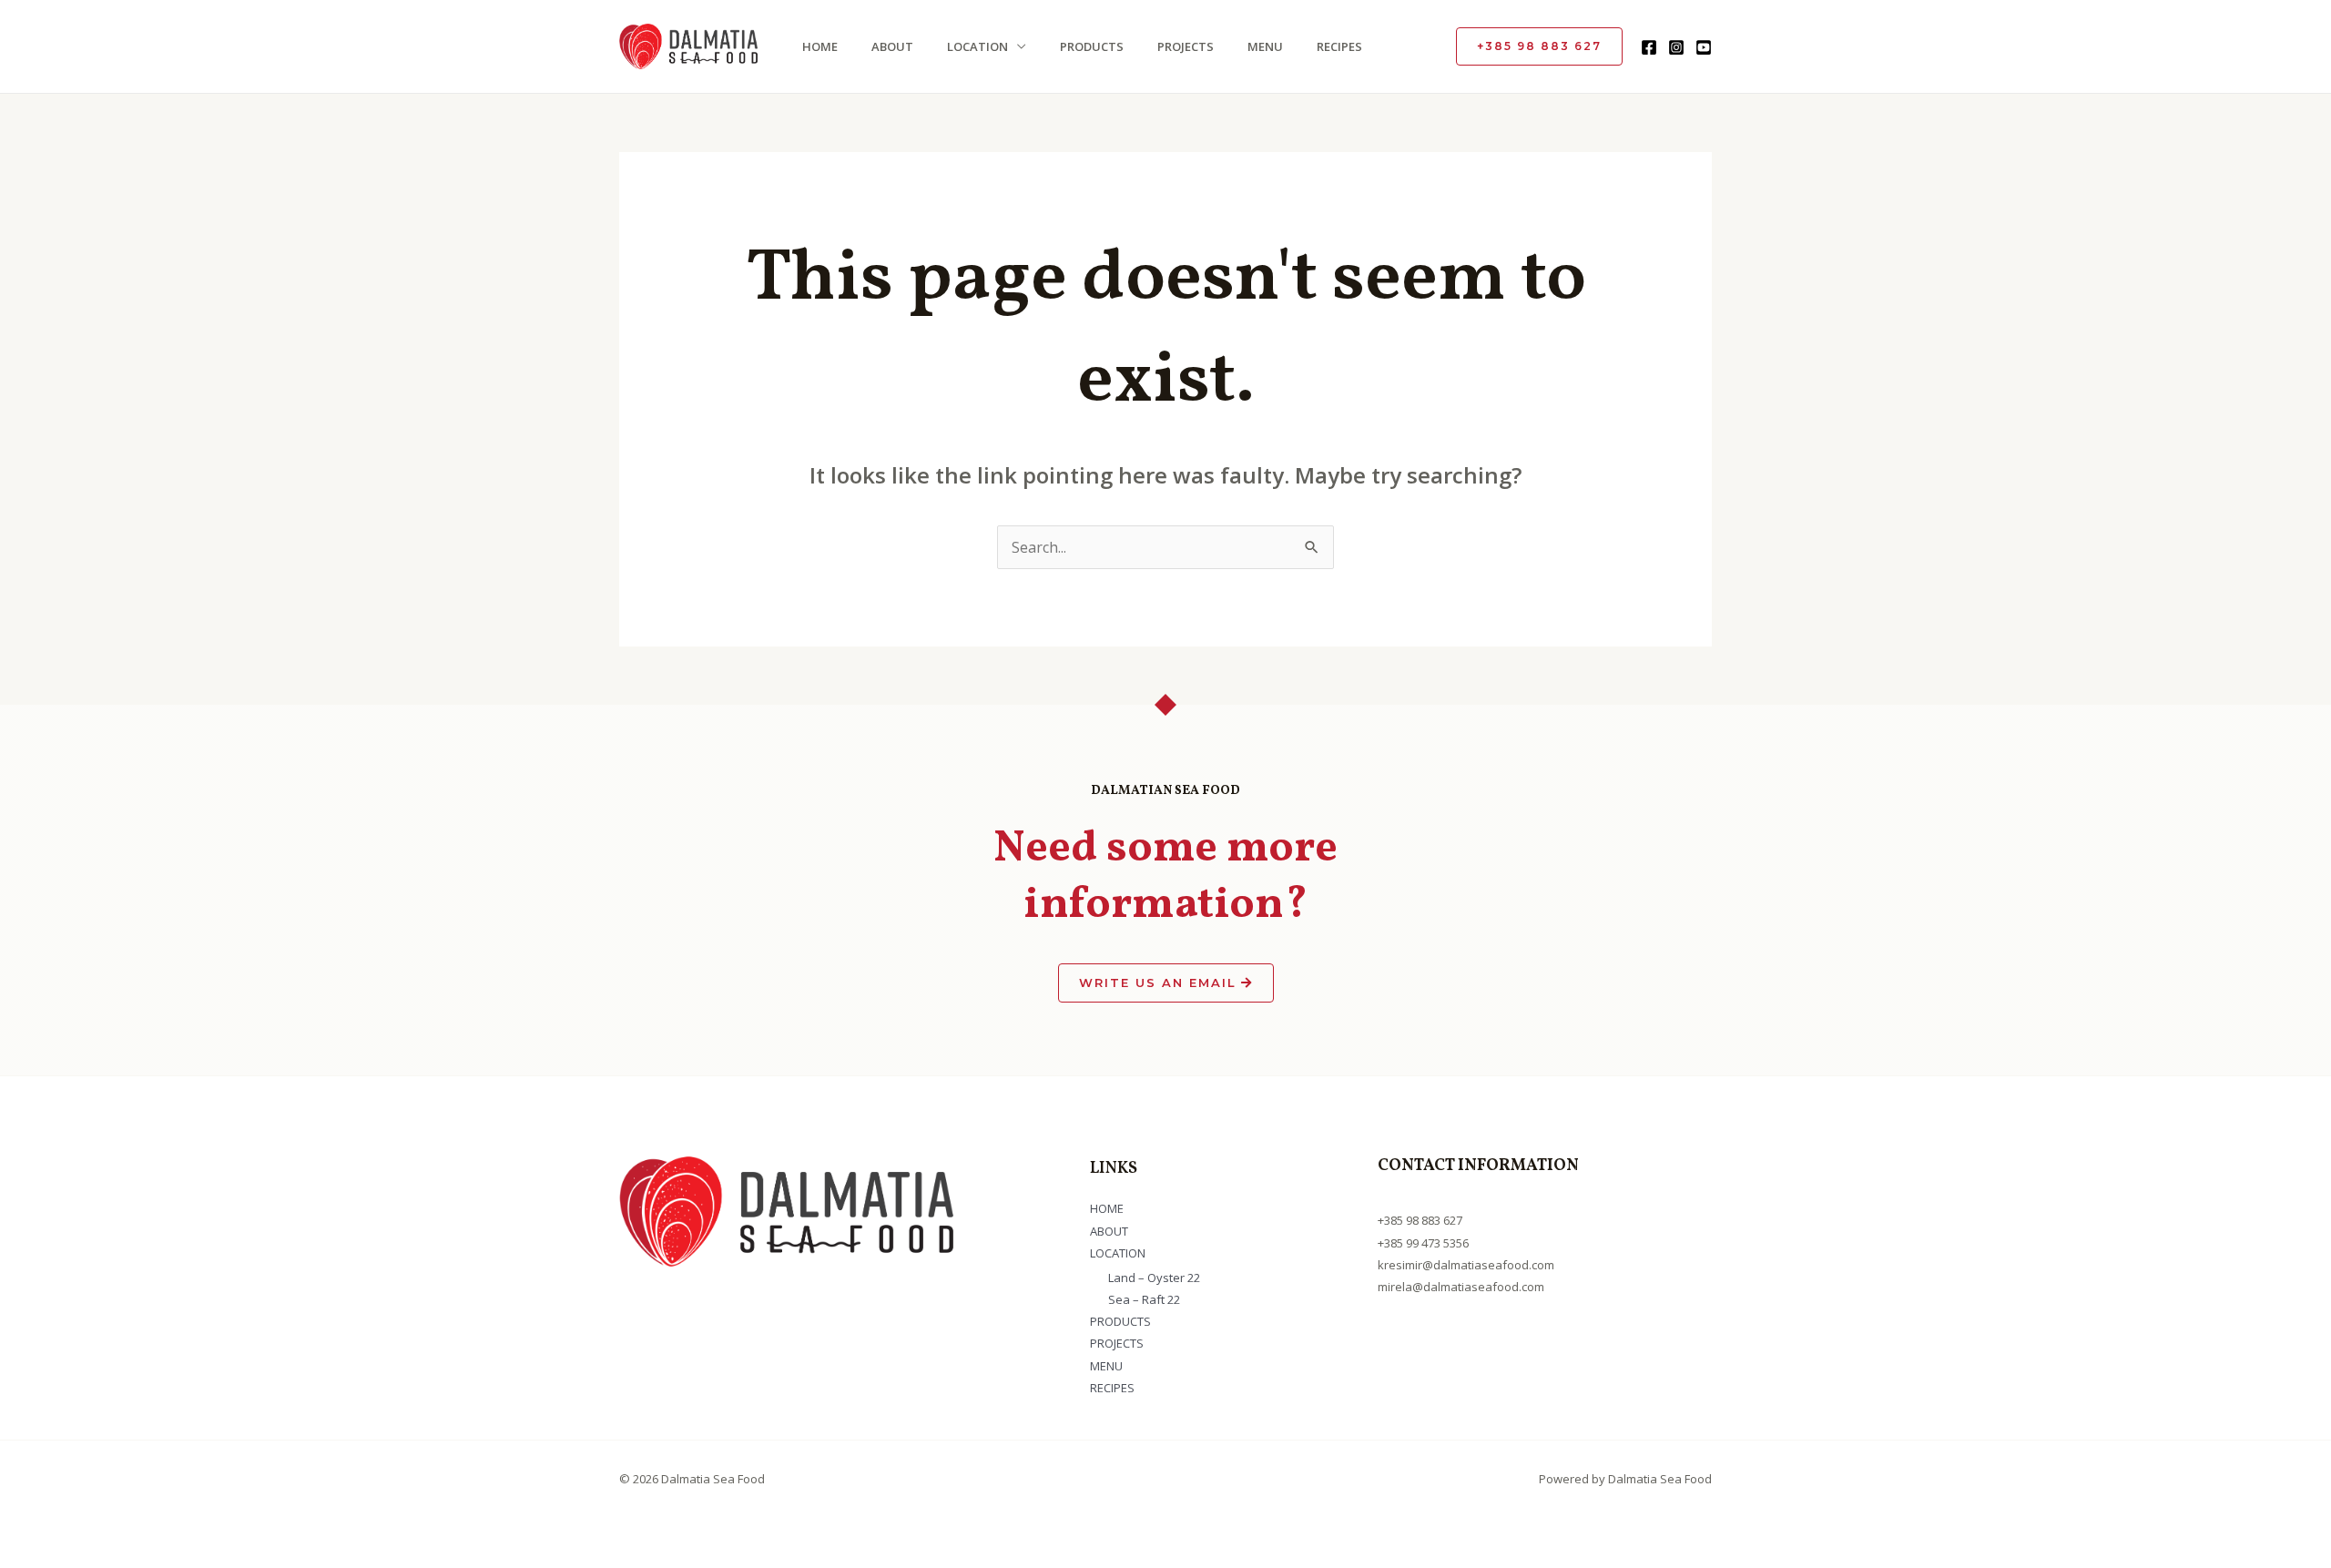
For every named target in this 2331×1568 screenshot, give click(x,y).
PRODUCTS (1092, 46)
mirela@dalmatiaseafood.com (1461, 1287)
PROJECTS (1186, 46)
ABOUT (892, 46)
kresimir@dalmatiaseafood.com (1466, 1265)
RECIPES (1339, 46)
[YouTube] (1704, 47)
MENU (1265, 46)
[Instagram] (1676, 47)
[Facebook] (1649, 47)
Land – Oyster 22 (1154, 1278)
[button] (1539, 46)
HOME (820, 46)
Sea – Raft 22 (1144, 1299)
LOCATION (977, 46)
